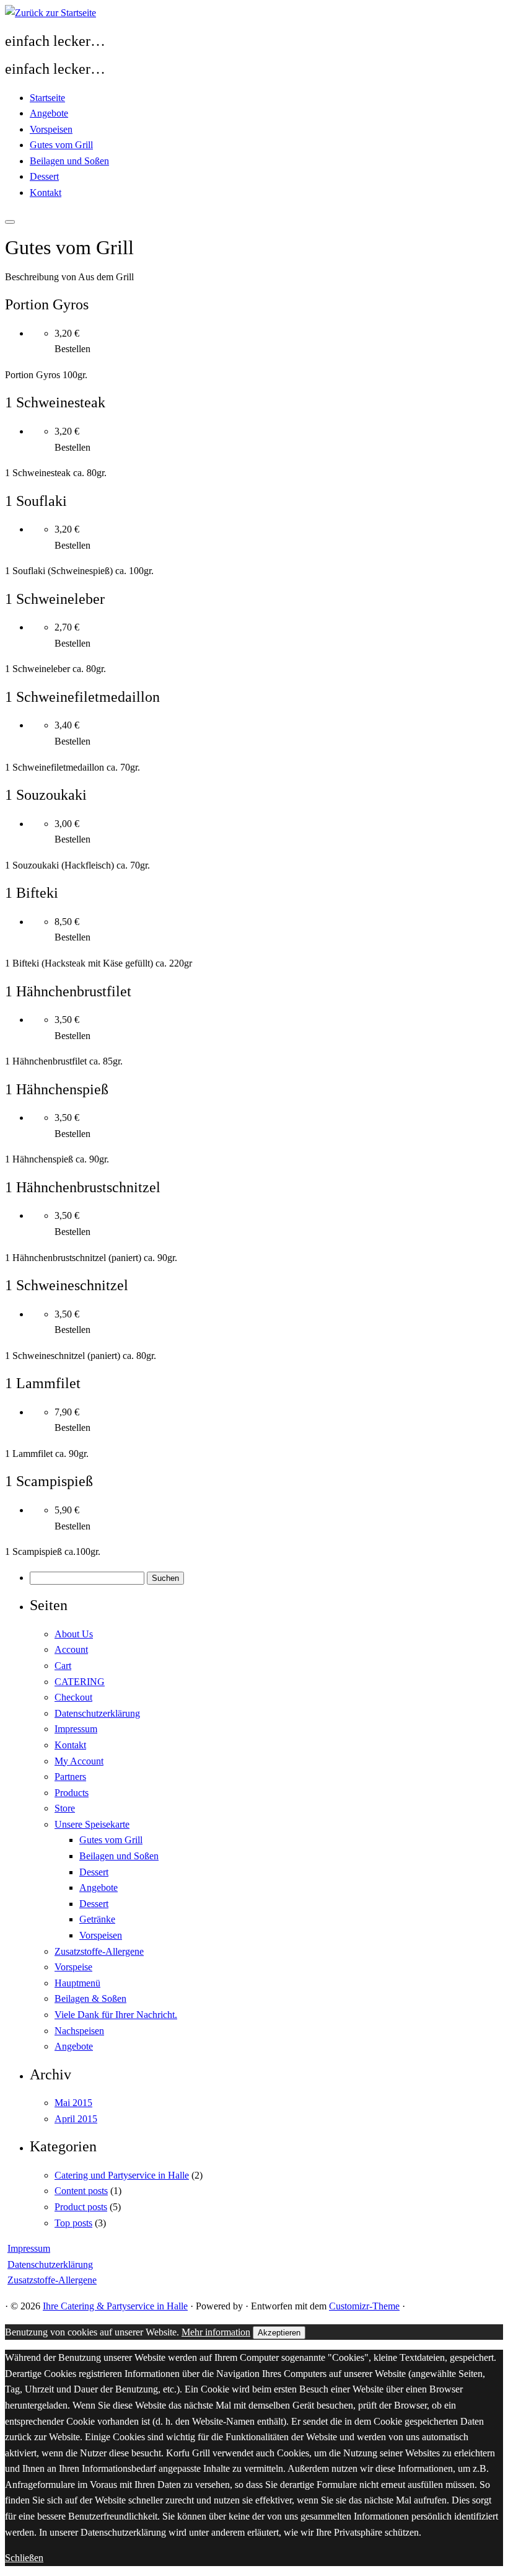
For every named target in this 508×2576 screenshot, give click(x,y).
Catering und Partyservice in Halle (122, 2175)
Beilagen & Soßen (90, 1998)
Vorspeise (73, 1967)
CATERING (80, 1682)
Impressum (76, 1729)
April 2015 (76, 2119)
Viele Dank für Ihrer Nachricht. (116, 2015)
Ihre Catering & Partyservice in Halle (115, 2306)
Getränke (97, 1919)
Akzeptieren (279, 2333)
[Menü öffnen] (10, 222)
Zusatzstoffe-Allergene (99, 1951)
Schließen (24, 2558)
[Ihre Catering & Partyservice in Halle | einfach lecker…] (50, 13)
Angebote (49, 113)
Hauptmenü (77, 1983)
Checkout (73, 1697)
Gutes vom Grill (61, 145)
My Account (79, 1761)
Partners (70, 1777)
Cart (63, 1666)
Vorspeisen (51, 129)
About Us (74, 1634)
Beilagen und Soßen (69, 161)
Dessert (44, 176)
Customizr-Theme (364, 2306)
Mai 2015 (73, 2103)
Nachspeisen (79, 2031)
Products (72, 1793)
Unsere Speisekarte (92, 1824)
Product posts (81, 2207)
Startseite (47, 98)
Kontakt (46, 193)
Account (71, 1649)
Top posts (73, 2223)
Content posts (81, 2191)
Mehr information (216, 2332)
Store (65, 1808)
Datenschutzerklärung (97, 1713)
